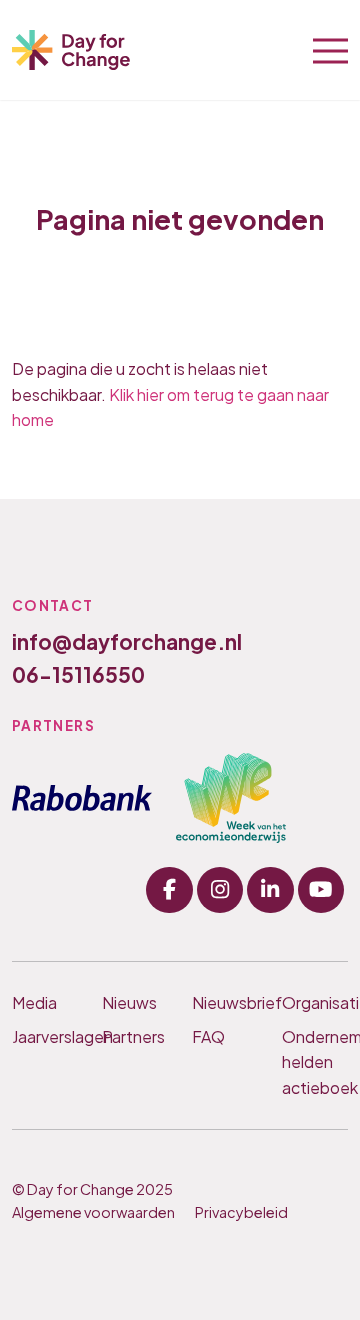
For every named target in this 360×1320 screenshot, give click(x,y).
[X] (270, 890)
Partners (133, 1036)
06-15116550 (78, 674)
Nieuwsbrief (225, 1002)
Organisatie (315, 1002)
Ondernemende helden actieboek (315, 1062)
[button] (330, 48)
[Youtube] (321, 890)
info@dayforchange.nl (127, 641)
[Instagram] (220, 890)
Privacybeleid (241, 1212)
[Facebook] (169, 890)
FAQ (208, 1036)
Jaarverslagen (45, 1036)
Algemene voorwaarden (93, 1212)
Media (34, 1002)
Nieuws (129, 1002)
